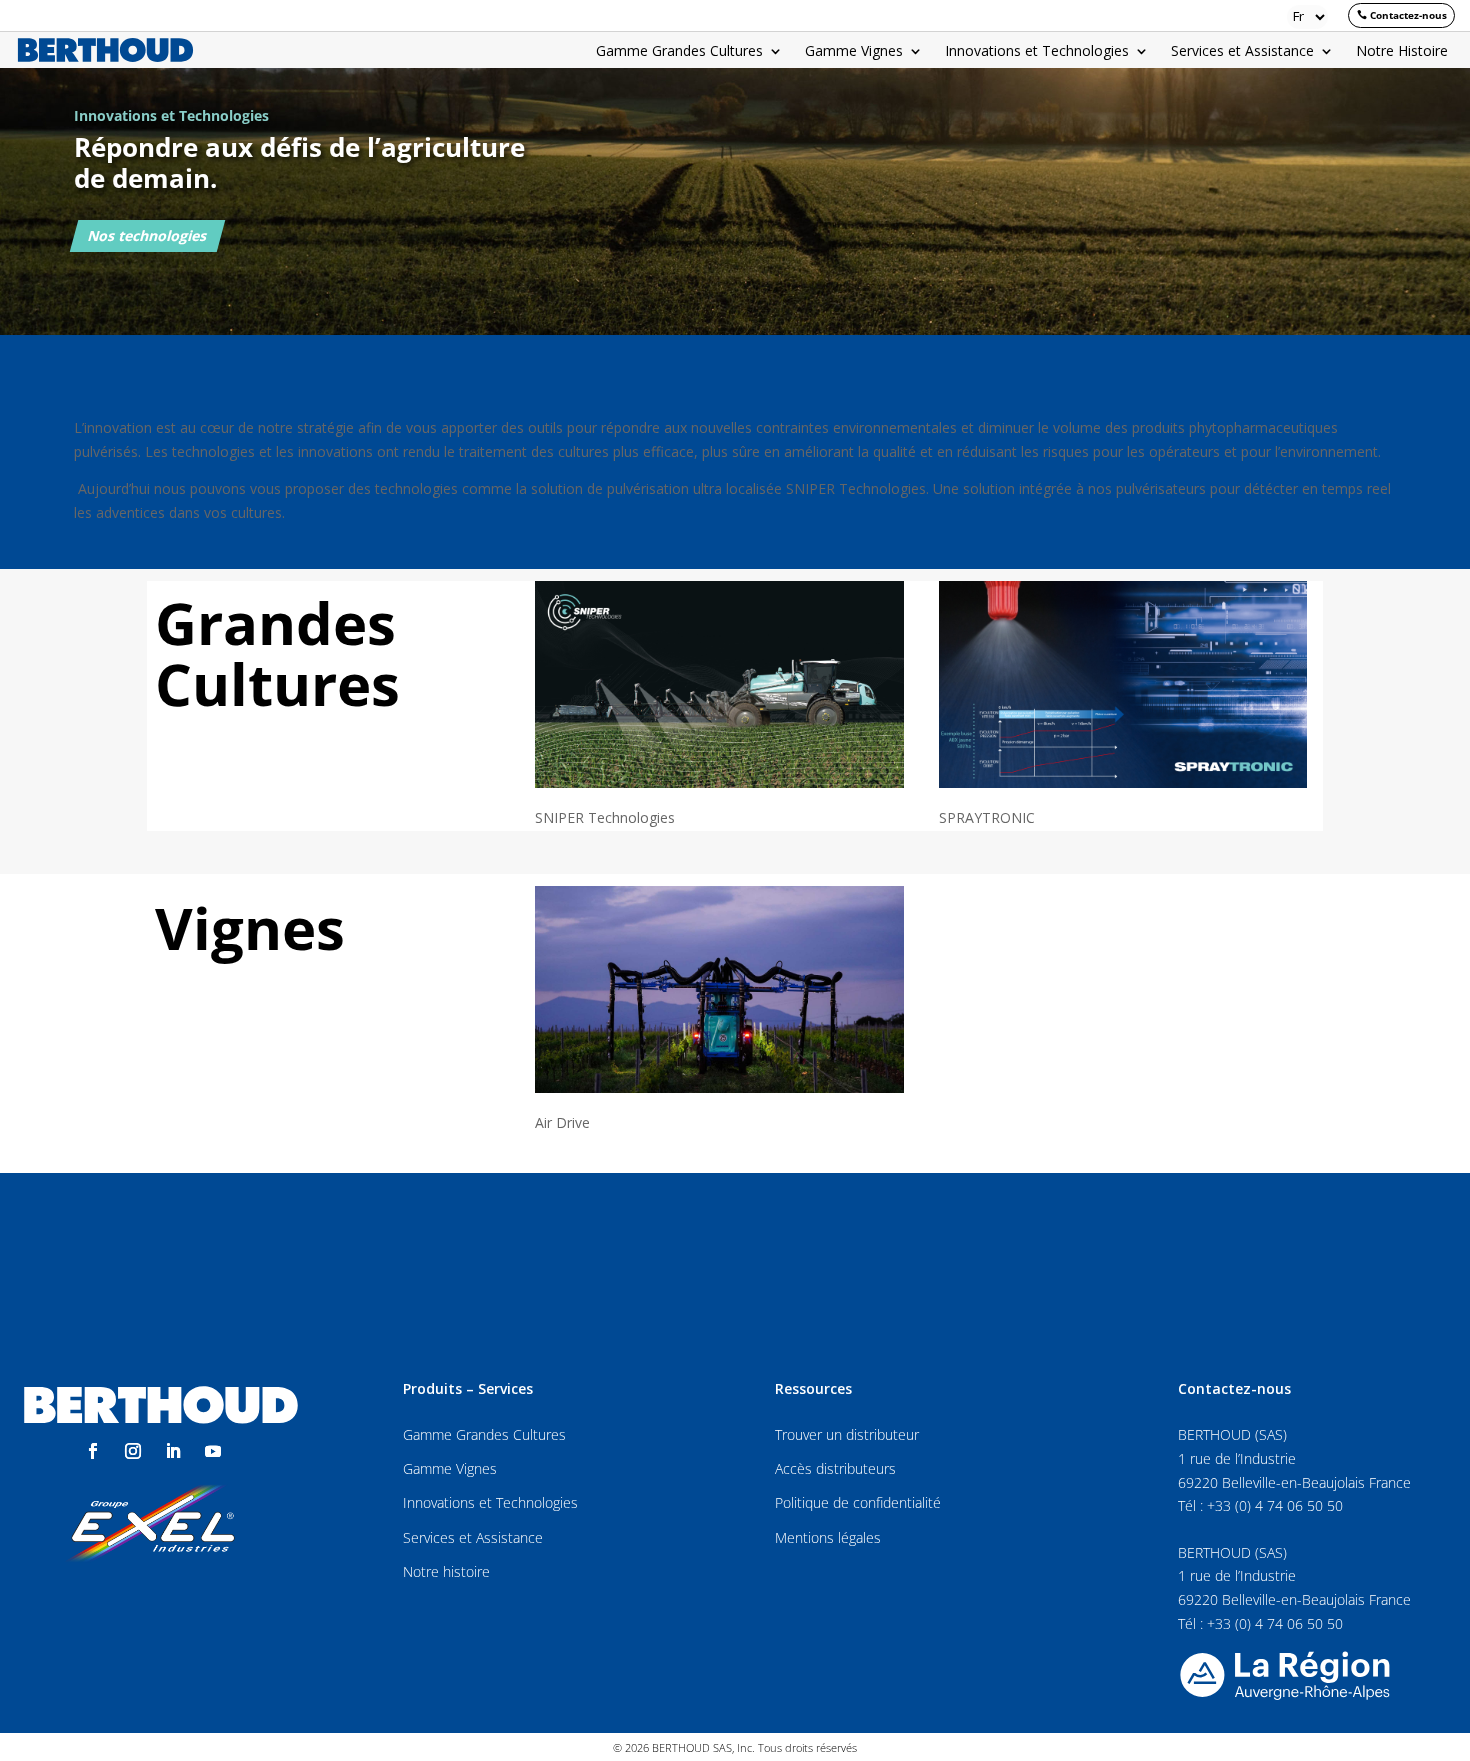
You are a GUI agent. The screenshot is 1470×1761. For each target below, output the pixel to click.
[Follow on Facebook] (93, 1451)
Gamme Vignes (854, 52)
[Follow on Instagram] (133, 1451)
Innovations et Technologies (1037, 52)
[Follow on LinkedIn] (173, 1451)
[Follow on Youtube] (213, 1451)
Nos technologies (147, 235)
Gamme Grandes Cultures (679, 52)
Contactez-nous (1408, 15)
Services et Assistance (1242, 52)
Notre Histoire (1402, 52)
